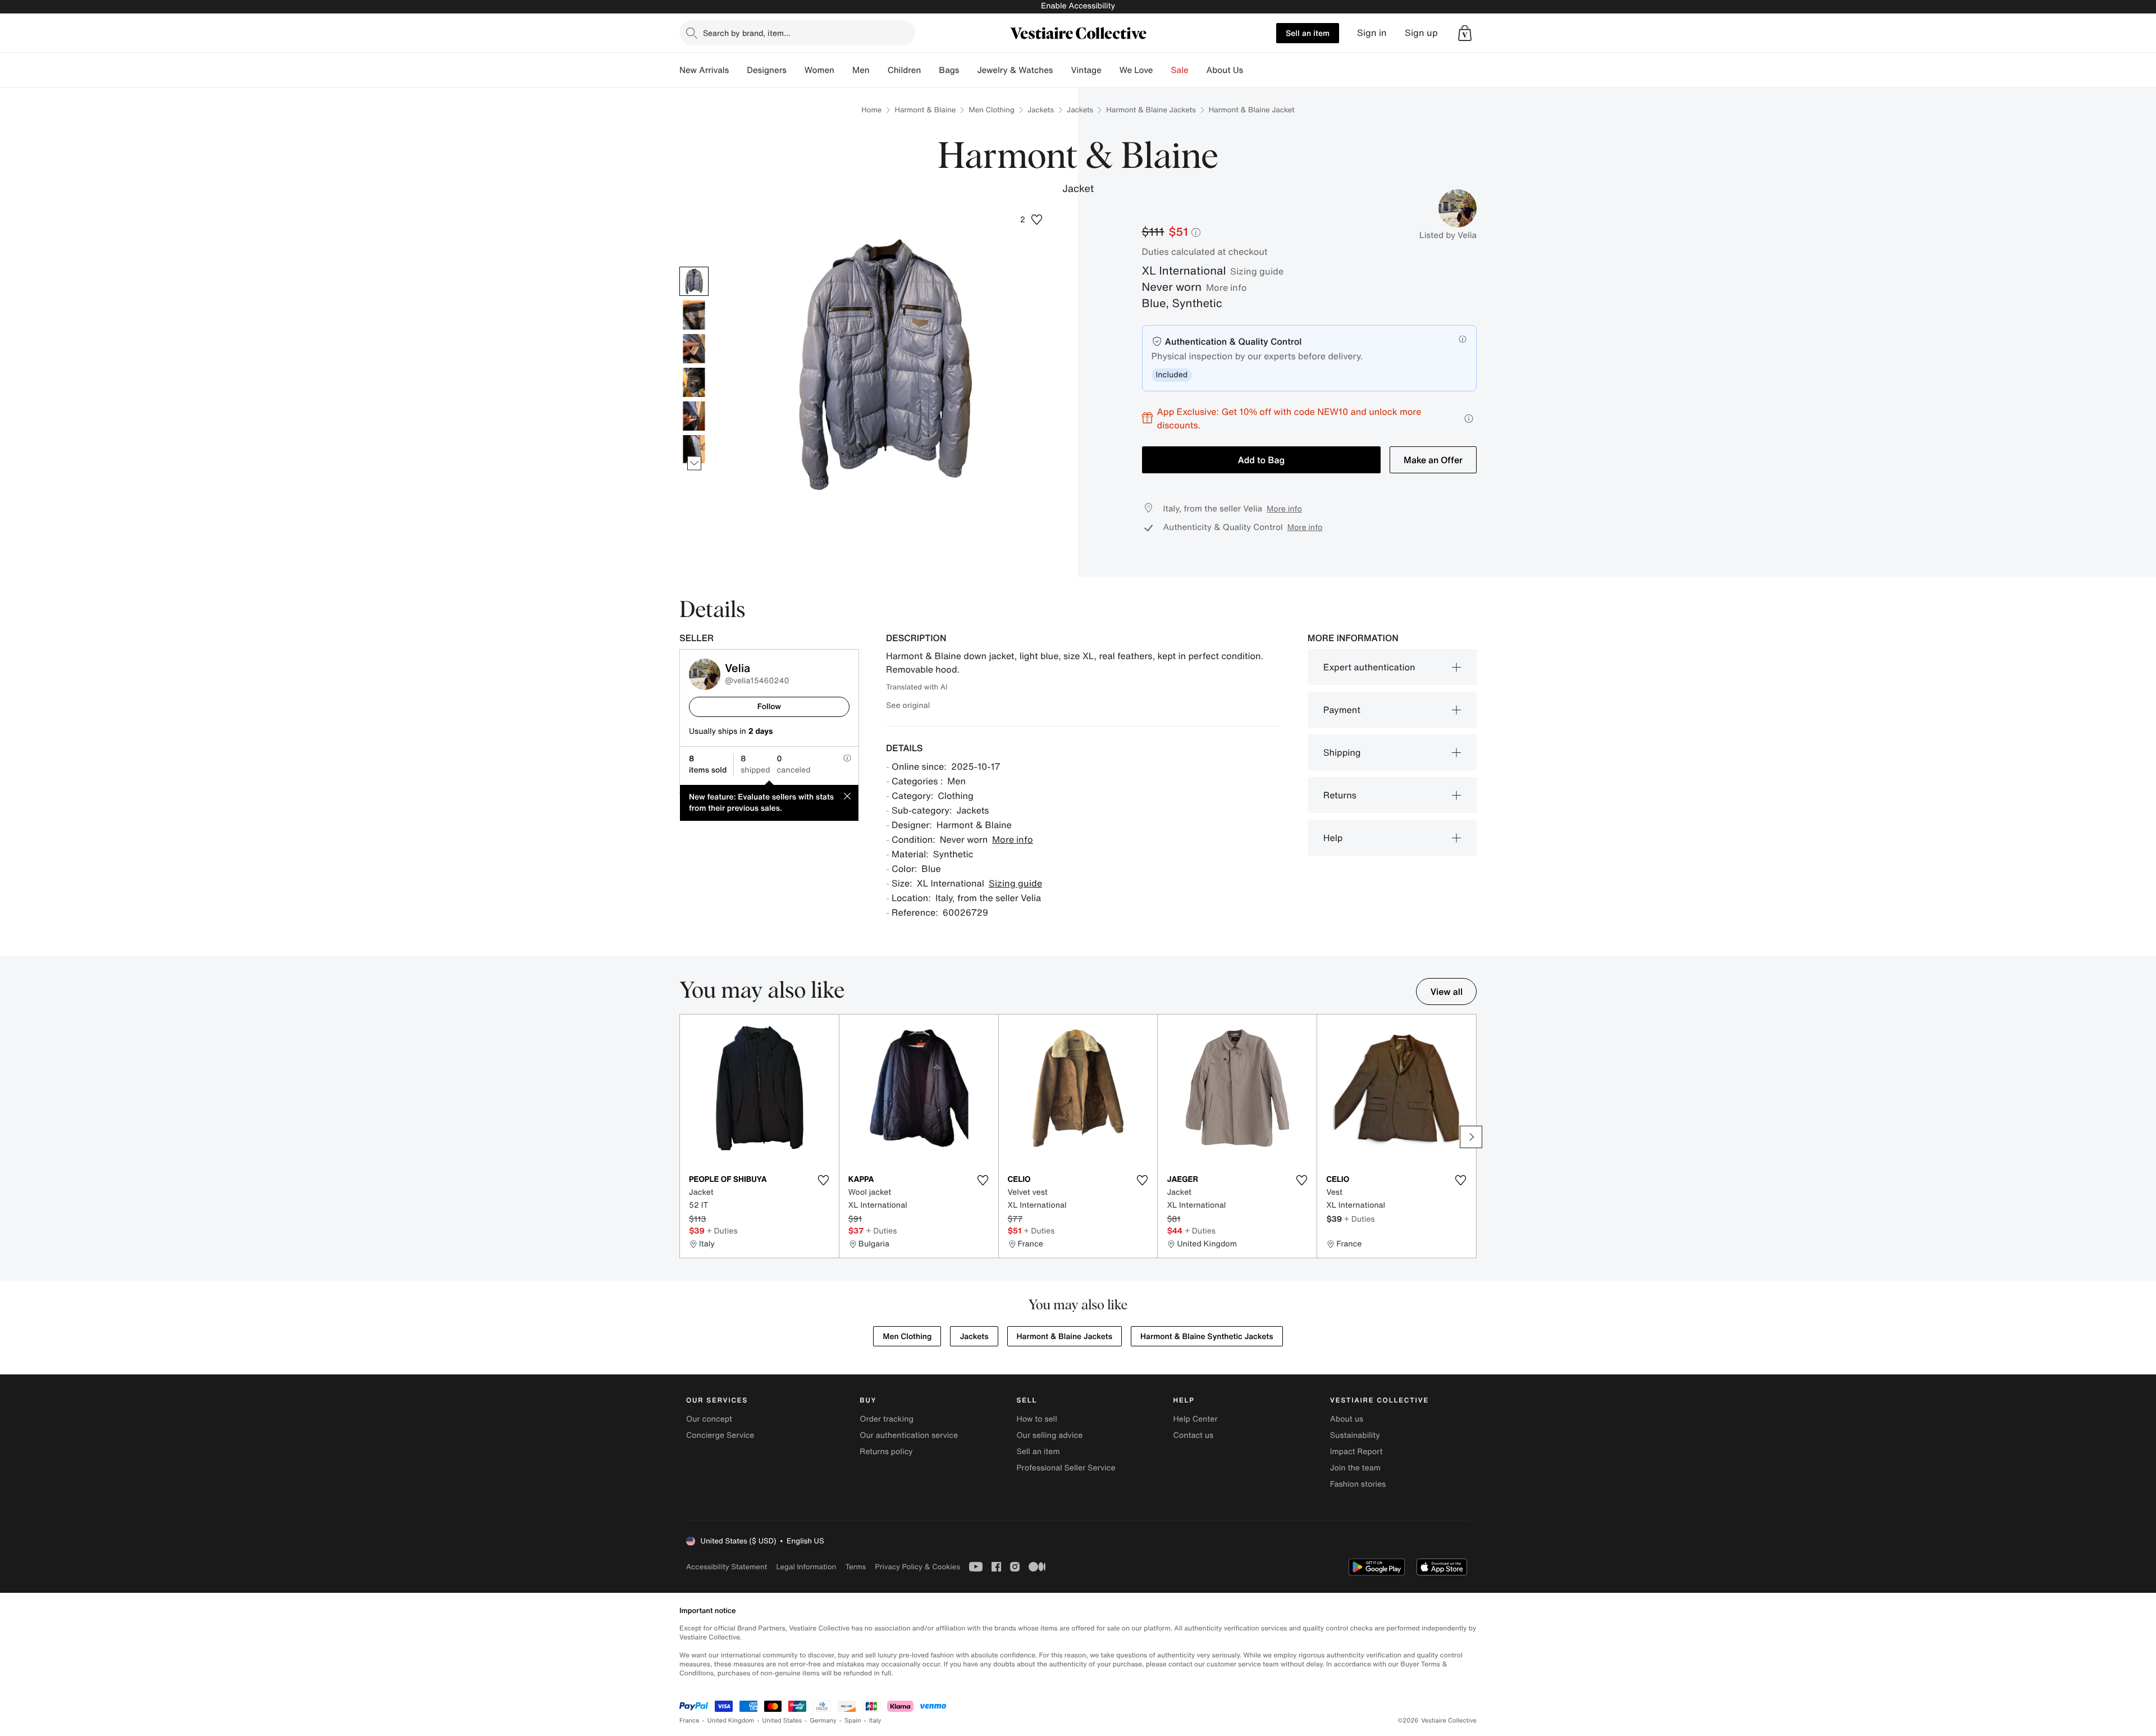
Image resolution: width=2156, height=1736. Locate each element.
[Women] (843, 70)
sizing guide (1257, 271)
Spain (853, 1721)
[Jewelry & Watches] (1062, 70)
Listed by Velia (1448, 235)
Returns (1340, 795)
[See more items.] (694, 463)
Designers (767, 70)
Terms (855, 1567)
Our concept (709, 1419)
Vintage (1086, 70)
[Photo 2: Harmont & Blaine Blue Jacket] (694, 315)
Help (1333, 838)
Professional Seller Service (1066, 1468)
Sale (1180, 70)
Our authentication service (909, 1435)
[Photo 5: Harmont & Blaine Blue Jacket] (694, 416)
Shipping (1342, 752)
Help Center (1196, 1419)
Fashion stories (1358, 1484)
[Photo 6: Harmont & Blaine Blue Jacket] (694, 450)
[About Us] (1252, 70)
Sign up (1421, 33)
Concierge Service (720, 1435)
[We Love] (1162, 70)
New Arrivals (704, 70)
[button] (1465, 33)
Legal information (806, 1567)
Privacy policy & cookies (917, 1567)
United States (782, 1721)
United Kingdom (731, 1721)
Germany (823, 1721)
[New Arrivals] (738, 70)
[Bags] (968, 70)
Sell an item (1308, 33)
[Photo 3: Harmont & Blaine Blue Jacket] (694, 349)
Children (905, 70)
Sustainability (1355, 1435)
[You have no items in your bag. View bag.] (1465, 33)
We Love (1136, 70)
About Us (1225, 70)
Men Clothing (992, 110)
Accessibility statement (727, 1567)
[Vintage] (1111, 70)
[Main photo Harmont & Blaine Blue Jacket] (694, 281)
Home (871, 110)
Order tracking (887, 1419)
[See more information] (1469, 419)
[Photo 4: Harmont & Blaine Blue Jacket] (694, 382)
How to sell (1036, 1419)
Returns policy (886, 1452)
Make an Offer (1433, 460)
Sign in (1372, 33)
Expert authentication (1369, 667)
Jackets (1041, 110)
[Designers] (796, 70)
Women (819, 70)
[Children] (930, 70)
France (689, 1721)
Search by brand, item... (747, 33)
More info (1227, 287)
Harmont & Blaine (925, 110)
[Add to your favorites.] (824, 1180)
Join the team (1355, 1468)
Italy (875, 1721)
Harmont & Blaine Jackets (1151, 110)
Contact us (1194, 1435)
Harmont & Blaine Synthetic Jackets (1207, 1337)
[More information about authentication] (1463, 339)
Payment (1342, 710)
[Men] (879, 70)
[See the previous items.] (694, 266)
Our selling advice (1049, 1435)
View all (1446, 992)
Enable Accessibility (1078, 6)
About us (1347, 1419)
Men (861, 70)
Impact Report (1356, 1452)
